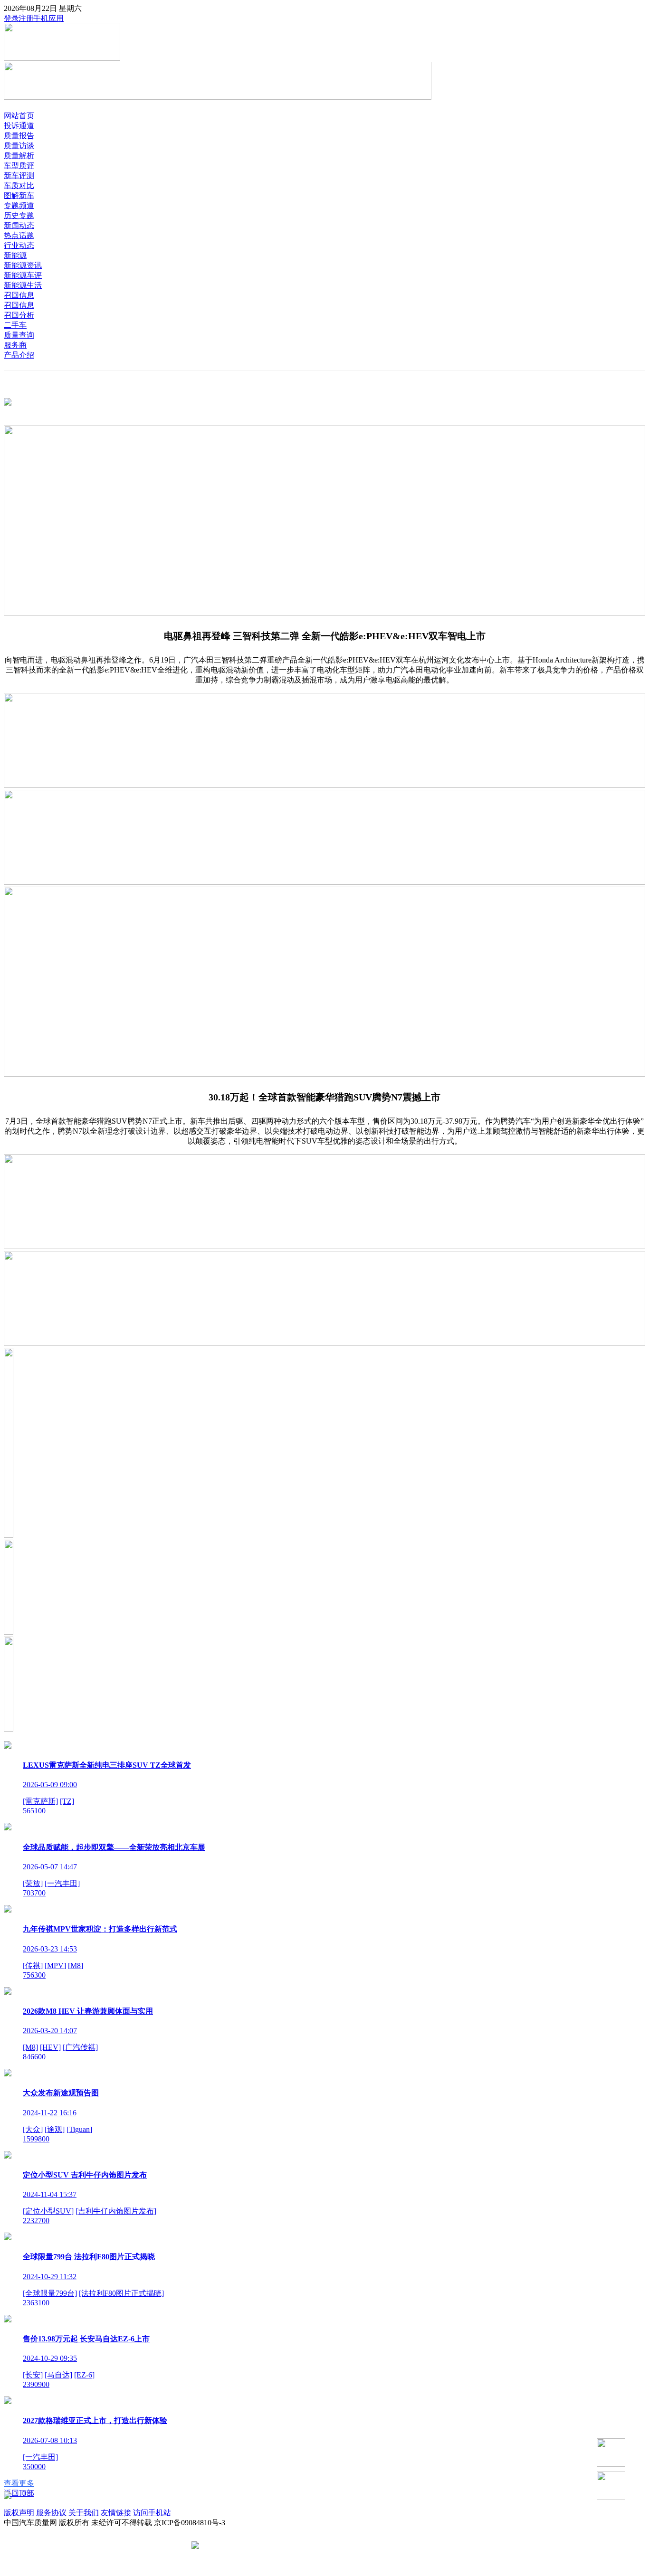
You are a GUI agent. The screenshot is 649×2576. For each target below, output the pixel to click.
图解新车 (19, 195)
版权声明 (19, 2513)
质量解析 (19, 156)
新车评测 (19, 175)
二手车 (15, 325)
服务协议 (51, 2513)
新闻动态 (19, 225)
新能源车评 (23, 275)
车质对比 (19, 185)
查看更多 (19, 2483)
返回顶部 (19, 2493)
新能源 (15, 255)
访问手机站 (152, 2513)
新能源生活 (23, 285)
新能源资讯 (23, 265)
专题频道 (19, 205)
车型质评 (19, 166)
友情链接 (116, 2513)
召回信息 (19, 295)
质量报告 (19, 136)
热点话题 (19, 235)
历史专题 (19, 215)
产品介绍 (19, 355)
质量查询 (19, 335)
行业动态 (19, 245)
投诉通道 (19, 126)
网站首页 (19, 116)
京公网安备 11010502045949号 (252, 2546)
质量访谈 (19, 146)
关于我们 (84, 2513)
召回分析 (19, 315)
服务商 (15, 345)
